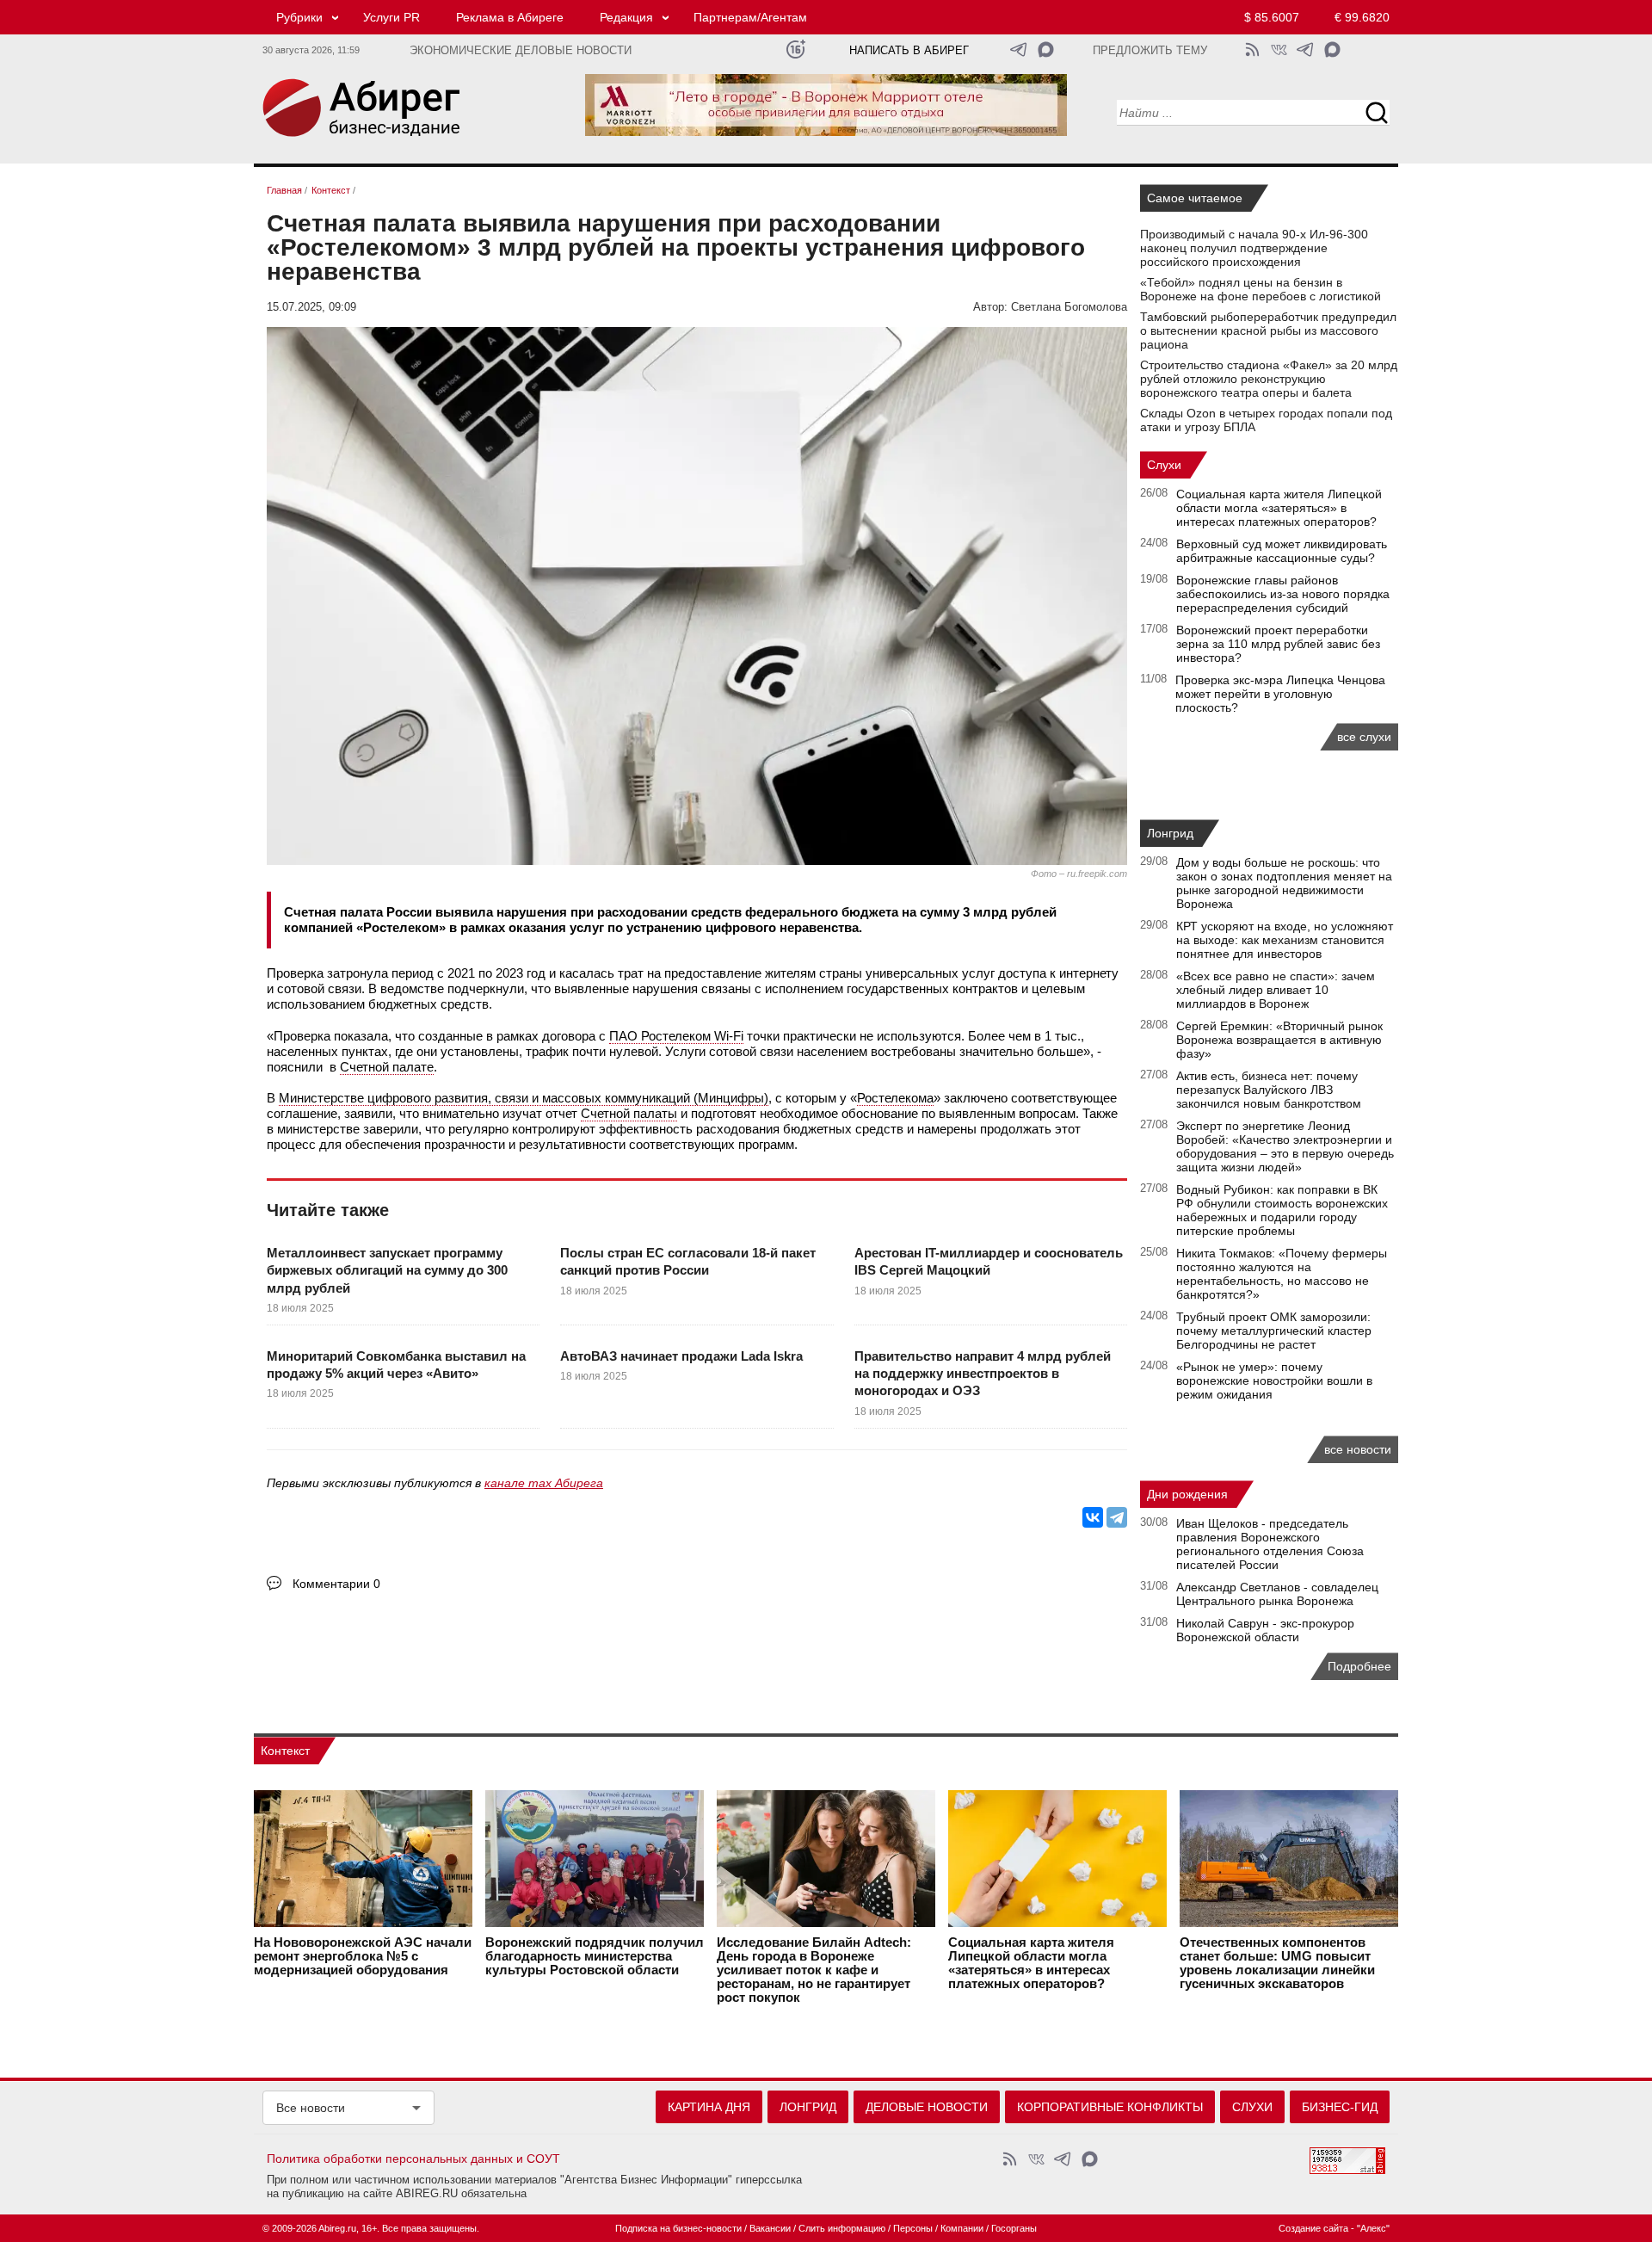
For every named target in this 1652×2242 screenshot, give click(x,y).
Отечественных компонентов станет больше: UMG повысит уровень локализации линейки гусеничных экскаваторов (1277, 1963)
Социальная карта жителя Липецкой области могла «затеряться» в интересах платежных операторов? (1279, 508)
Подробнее (1359, 1666)
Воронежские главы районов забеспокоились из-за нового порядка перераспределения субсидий (1283, 594)
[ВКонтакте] (1093, 1517)
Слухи (1164, 465)
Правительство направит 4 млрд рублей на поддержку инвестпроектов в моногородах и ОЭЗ (983, 1374)
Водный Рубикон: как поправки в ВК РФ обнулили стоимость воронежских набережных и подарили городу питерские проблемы (1282, 1210)
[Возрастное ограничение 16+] (795, 49)
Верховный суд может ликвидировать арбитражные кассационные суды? (1282, 551)
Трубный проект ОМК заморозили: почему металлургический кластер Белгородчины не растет (1274, 1331)
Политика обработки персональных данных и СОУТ (413, 2159)
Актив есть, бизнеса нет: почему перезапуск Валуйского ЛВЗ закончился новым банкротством (1269, 1090)
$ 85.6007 (1272, 17)
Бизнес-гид (1340, 2107)
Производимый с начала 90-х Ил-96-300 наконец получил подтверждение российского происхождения (1254, 248)
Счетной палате (387, 1067)
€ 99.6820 (1362, 17)
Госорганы (1014, 2228)
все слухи (1364, 737)
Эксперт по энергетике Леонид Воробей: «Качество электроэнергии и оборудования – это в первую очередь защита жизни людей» (1285, 1146)
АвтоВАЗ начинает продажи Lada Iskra (681, 1356)
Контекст (285, 1751)
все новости (1358, 1449)
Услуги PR (391, 17)
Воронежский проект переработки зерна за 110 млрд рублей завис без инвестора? (1278, 644)
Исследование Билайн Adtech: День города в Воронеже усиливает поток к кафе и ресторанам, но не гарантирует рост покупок (814, 1970)
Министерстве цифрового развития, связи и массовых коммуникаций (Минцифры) (524, 1098)
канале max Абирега (544, 1483)
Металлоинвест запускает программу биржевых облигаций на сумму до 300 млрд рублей (387, 1270)
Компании (962, 2228)
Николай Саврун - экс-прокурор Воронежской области (1265, 1630)
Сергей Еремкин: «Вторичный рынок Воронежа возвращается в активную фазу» (1279, 1040)
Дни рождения (1187, 1494)
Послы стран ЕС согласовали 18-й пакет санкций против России (688, 1261)
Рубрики (299, 17)
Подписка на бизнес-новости (678, 2228)
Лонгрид (1170, 833)
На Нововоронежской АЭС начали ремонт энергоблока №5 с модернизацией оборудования (363, 1956)
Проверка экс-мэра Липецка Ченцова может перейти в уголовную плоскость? (1280, 694)
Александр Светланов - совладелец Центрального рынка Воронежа (1277, 1594)
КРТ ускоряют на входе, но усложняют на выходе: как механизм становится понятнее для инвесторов (1285, 940)
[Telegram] (1117, 1517)
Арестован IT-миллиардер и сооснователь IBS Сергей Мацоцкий (989, 1261)
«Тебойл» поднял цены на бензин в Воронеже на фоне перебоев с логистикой (1261, 289)
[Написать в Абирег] (1046, 49)
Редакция (626, 17)
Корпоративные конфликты (1110, 2107)
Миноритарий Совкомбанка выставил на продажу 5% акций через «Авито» (396, 1365)
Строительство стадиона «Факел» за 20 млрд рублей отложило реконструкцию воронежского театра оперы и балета (1269, 379)
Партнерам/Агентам (750, 17)
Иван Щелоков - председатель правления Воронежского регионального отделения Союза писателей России (1270, 1544)
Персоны (913, 2228)
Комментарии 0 (336, 1584)
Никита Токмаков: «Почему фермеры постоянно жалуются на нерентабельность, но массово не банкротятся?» (1282, 1274)
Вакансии (770, 2228)
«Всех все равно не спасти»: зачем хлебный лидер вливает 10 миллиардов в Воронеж (1276, 990)
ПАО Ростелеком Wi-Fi (676, 1036)
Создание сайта (1313, 2228)
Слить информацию (842, 2228)
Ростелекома (895, 1098)
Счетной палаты (629, 1113)
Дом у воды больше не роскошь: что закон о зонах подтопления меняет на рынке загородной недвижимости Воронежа (1284, 883)
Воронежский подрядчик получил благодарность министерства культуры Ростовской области (595, 1956)
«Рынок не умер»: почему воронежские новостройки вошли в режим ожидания (1274, 1380)
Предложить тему (1150, 51)
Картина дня (709, 2107)
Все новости (311, 2108)
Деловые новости (927, 2107)
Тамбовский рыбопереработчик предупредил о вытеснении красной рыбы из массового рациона (1268, 330)
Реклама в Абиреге (510, 17)
